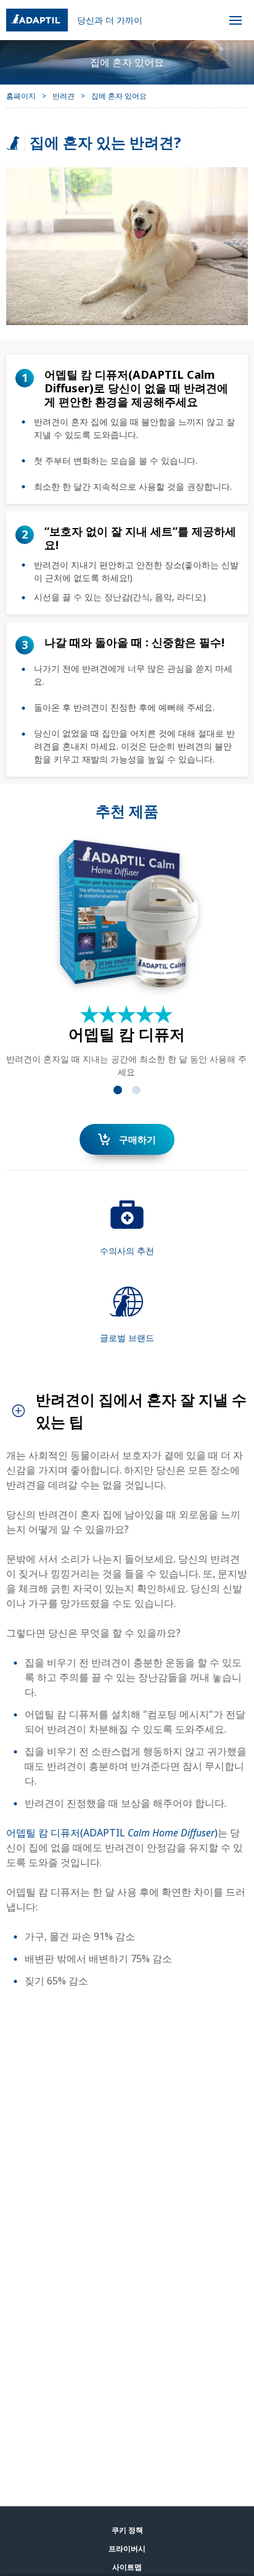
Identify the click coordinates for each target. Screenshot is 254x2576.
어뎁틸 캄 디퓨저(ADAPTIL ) (112, 1833)
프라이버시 (127, 2549)
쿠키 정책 (127, 2530)
